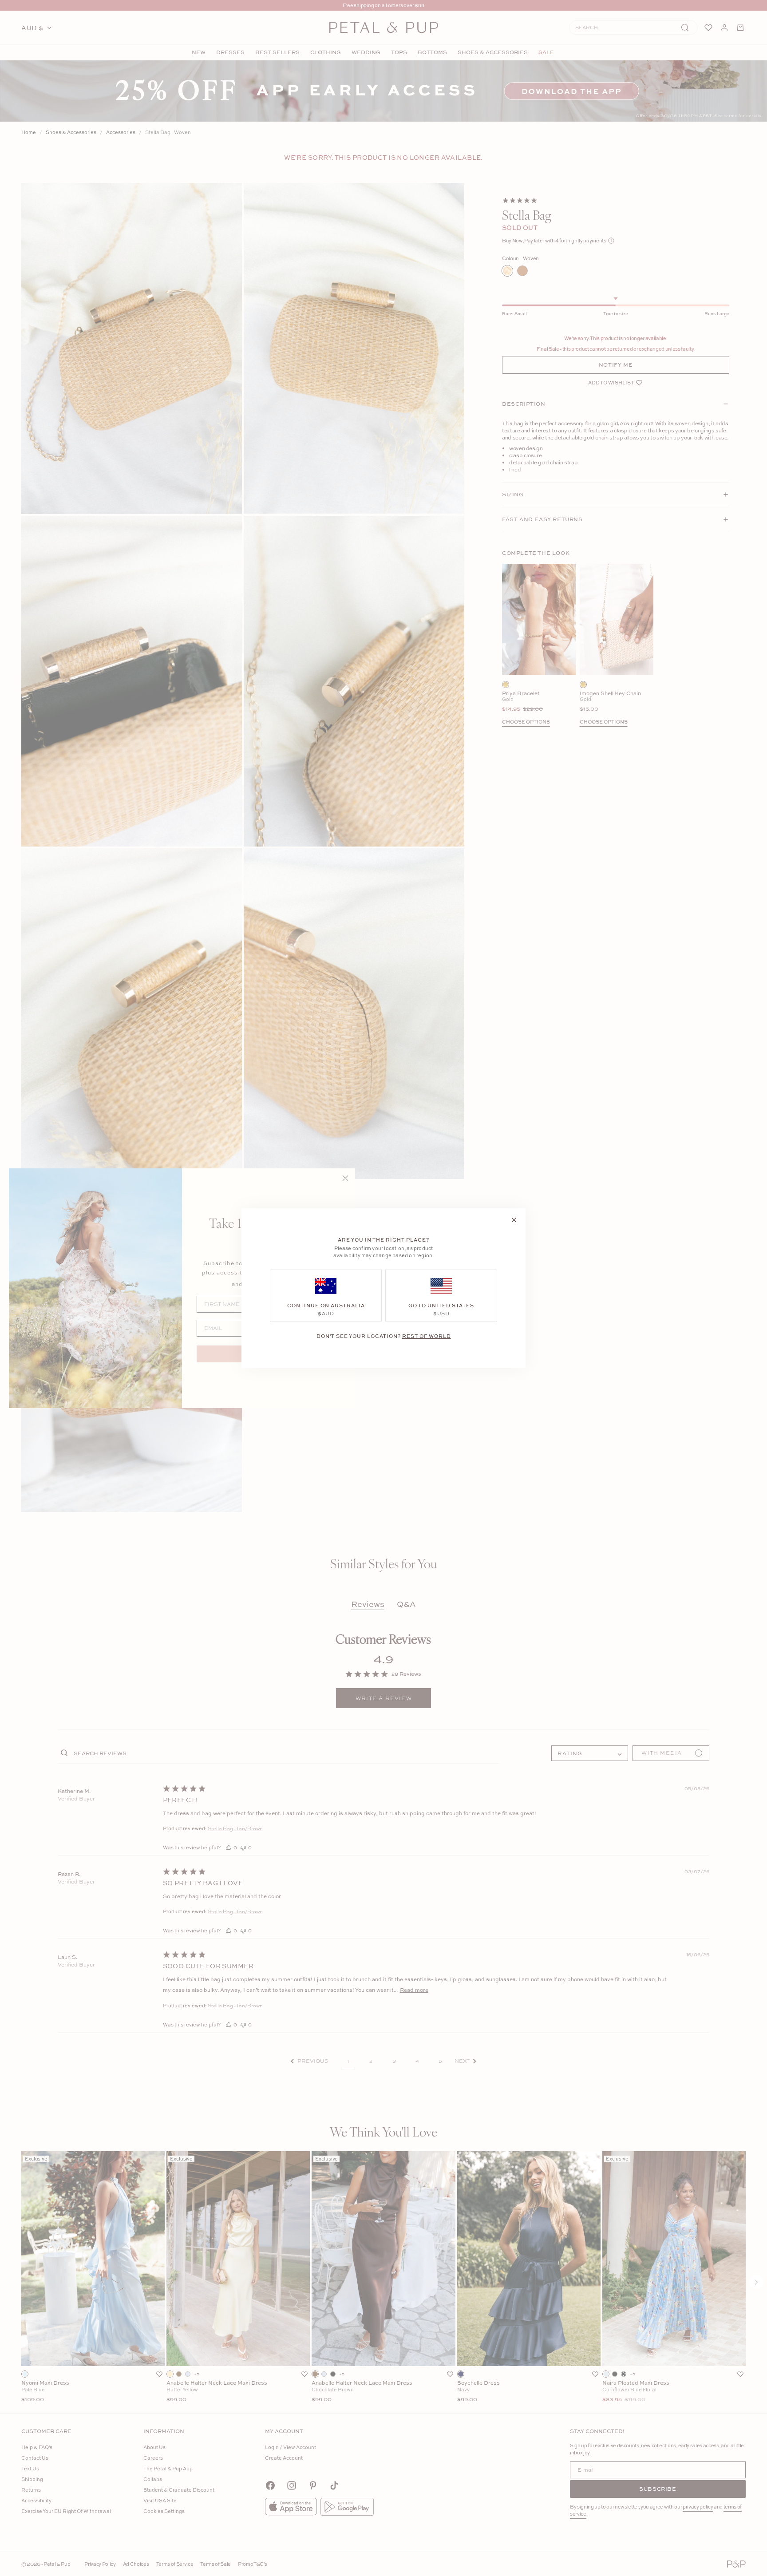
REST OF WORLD (427, 1335)
